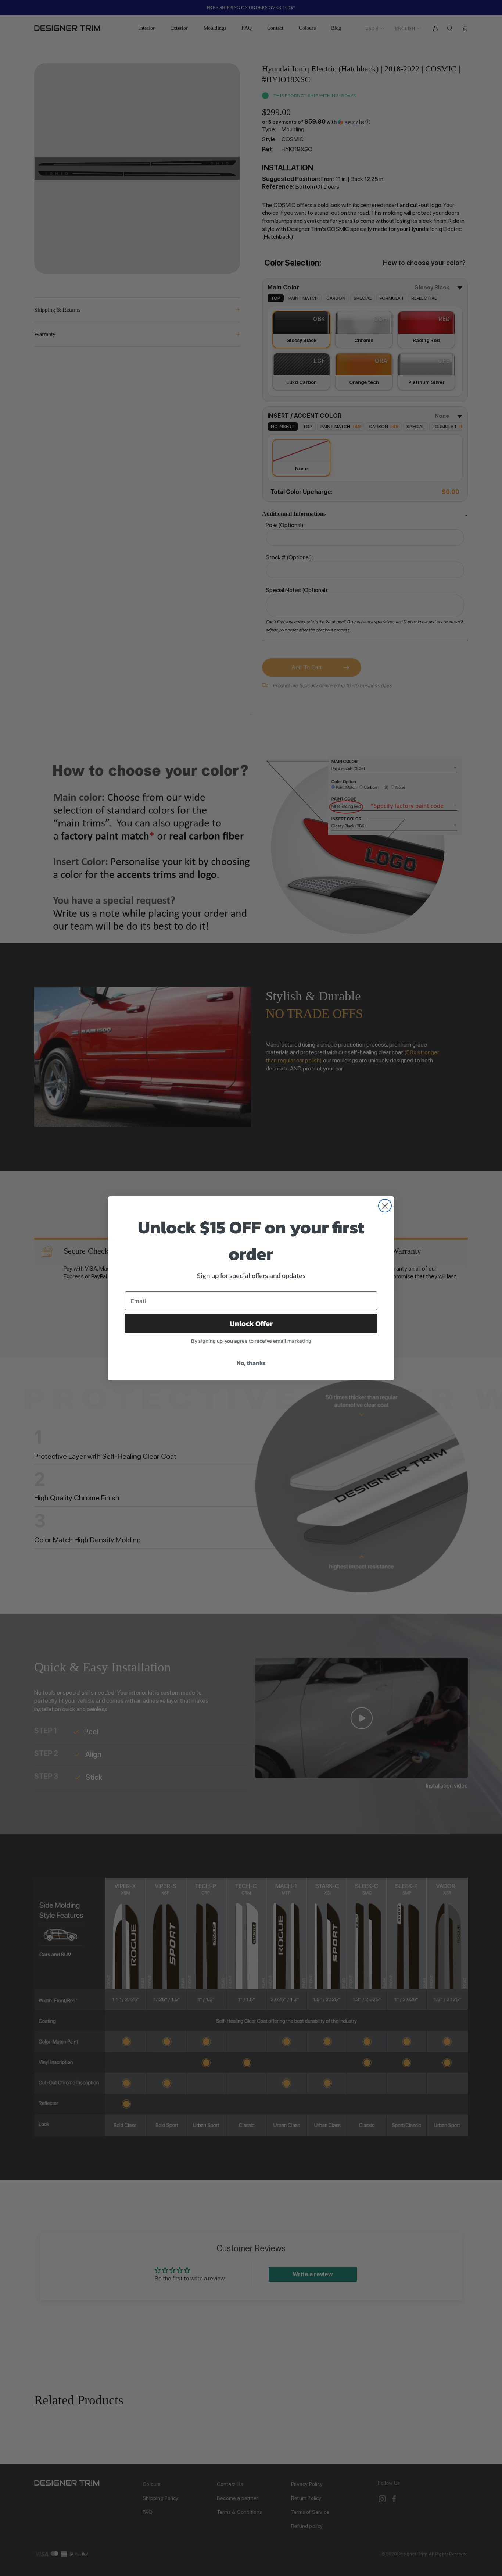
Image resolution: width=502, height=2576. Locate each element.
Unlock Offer (251, 1323)
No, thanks (251, 1363)
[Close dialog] (385, 1206)
